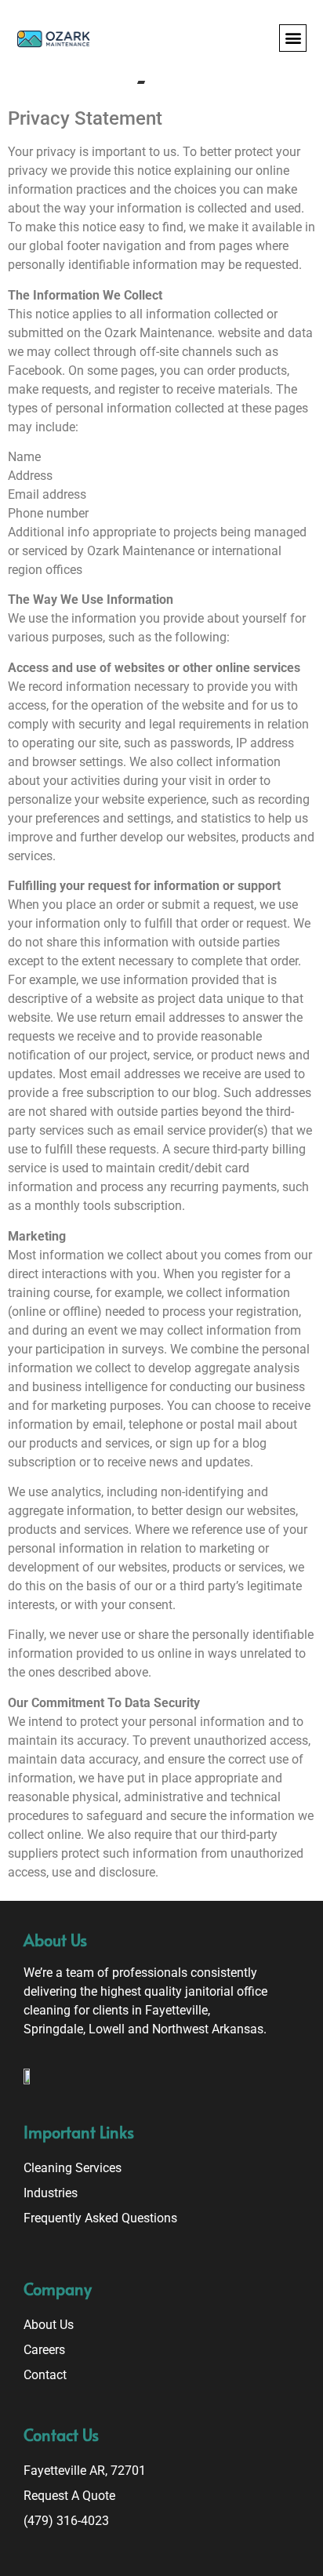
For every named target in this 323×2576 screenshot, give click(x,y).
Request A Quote (69, 2496)
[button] (293, 38)
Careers (44, 2350)
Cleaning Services (73, 2168)
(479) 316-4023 (66, 2521)
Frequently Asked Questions (100, 2218)
